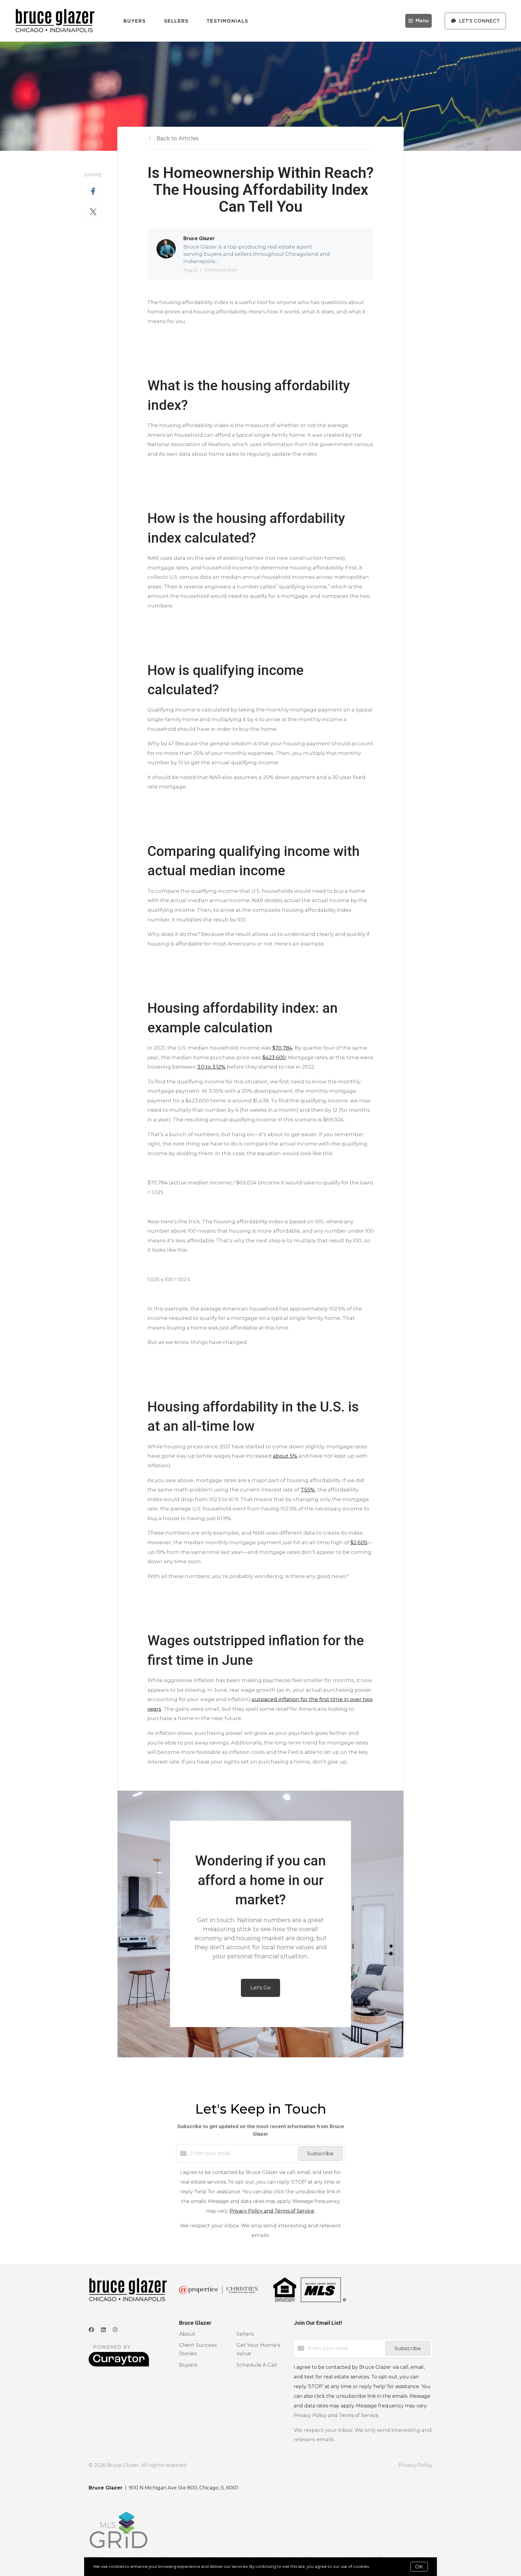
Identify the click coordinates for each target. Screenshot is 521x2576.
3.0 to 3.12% (211, 1067)
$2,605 (359, 1542)
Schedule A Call (257, 2365)
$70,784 (282, 1048)
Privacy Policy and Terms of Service (272, 2211)
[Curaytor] (119, 2365)
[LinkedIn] (103, 2330)
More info (380, 2566)
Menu (422, 21)
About (187, 2334)
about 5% (285, 1456)
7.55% (308, 1490)
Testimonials (227, 21)
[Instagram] (115, 2330)
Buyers (135, 21)
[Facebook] (91, 2330)
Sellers (176, 21)
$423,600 (274, 1057)
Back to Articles (178, 138)
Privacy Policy (415, 2465)
